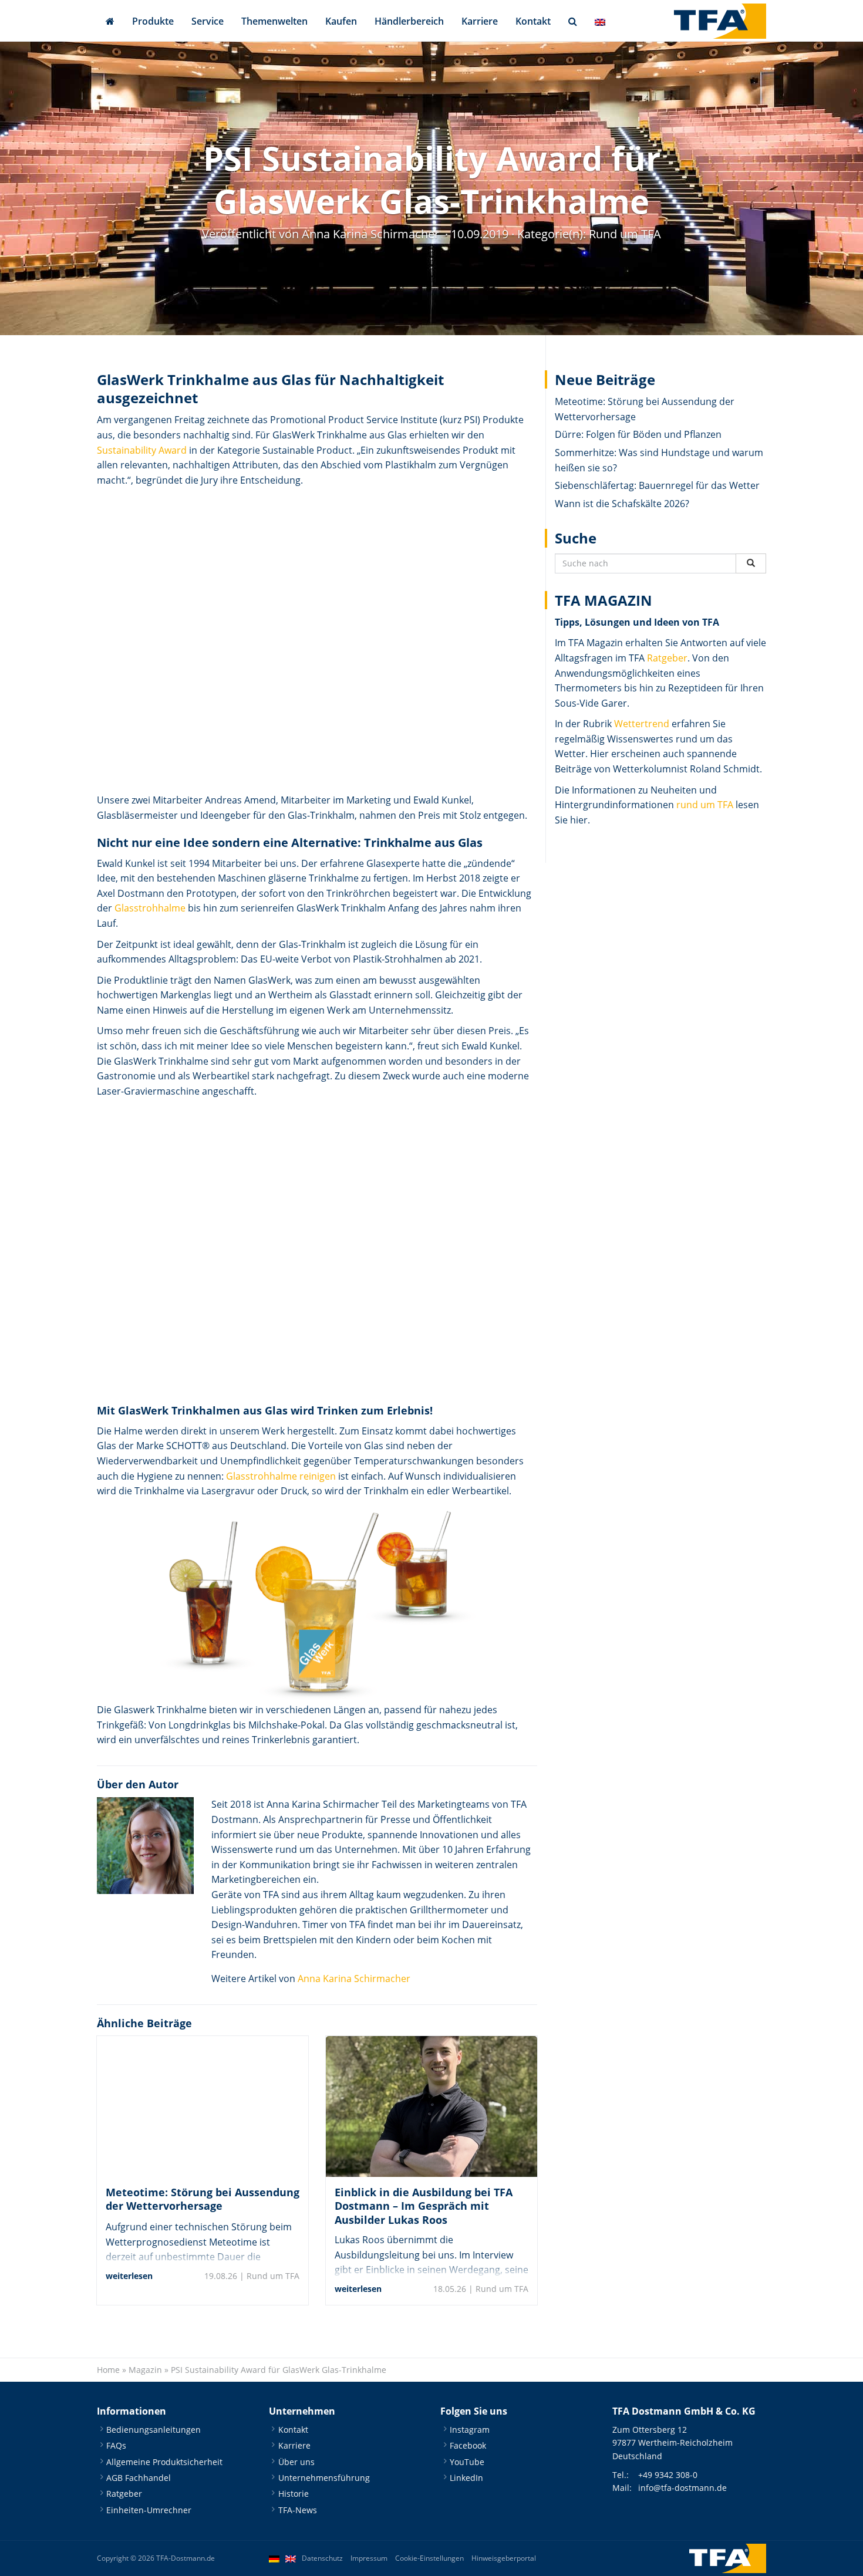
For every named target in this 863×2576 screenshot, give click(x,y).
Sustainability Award (142, 450)
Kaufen (341, 21)
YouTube (467, 2461)
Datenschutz (322, 2558)
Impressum (369, 2558)
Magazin (145, 2370)
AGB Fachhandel (139, 2478)
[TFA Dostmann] (720, 21)
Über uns (296, 2461)
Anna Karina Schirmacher (354, 1979)
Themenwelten (274, 21)
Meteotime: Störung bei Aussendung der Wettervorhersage (203, 2199)
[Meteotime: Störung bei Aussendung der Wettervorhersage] (203, 2106)
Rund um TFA (625, 234)
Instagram (470, 2429)
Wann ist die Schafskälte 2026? (622, 504)
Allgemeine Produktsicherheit (164, 2461)
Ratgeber (667, 658)
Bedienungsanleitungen (154, 2429)
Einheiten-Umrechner (149, 2509)
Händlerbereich (409, 21)
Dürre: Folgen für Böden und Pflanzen (638, 434)
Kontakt (533, 21)
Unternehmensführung (324, 2478)
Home (108, 2370)
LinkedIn (466, 2478)
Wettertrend (642, 724)
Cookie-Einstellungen (429, 2558)
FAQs (116, 2445)
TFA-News (298, 2509)
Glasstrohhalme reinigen (281, 1476)
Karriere (480, 21)
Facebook (468, 2445)
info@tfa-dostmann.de (682, 2488)
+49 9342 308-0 (668, 2475)
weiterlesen (129, 2276)
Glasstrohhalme (150, 908)
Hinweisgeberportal (504, 2558)
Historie (294, 2494)
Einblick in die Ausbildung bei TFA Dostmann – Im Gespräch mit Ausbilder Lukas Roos (424, 2206)
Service (208, 21)
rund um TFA (705, 805)
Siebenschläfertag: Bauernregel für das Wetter (657, 485)
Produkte (153, 21)
